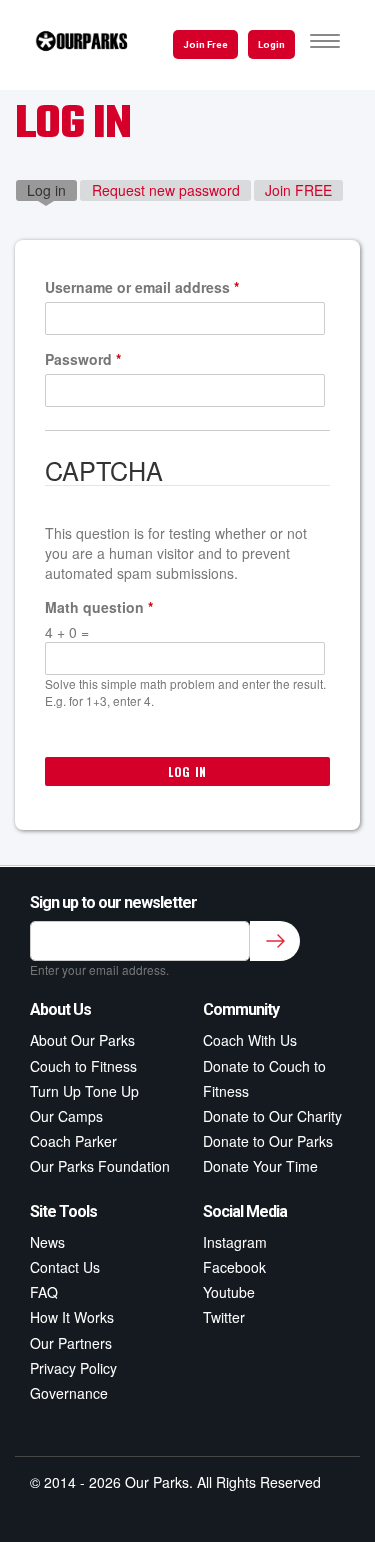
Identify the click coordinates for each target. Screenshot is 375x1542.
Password (83, 359)
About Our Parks (82, 1040)
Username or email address (142, 287)
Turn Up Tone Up (84, 1091)
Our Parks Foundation (100, 1166)
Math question (99, 607)
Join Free (205, 44)
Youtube (229, 1292)
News (47, 1242)
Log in (52, 190)
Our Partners (71, 1343)
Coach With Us (250, 1040)
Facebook (234, 1267)
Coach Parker (73, 1141)
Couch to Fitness (83, 1066)
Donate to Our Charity (272, 1116)
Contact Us (65, 1267)
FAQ (44, 1292)
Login (271, 44)
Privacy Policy (73, 1368)
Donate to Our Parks (268, 1141)
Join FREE (298, 190)
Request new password (166, 190)
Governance (69, 1393)
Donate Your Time (260, 1166)
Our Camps (66, 1116)
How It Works (72, 1317)
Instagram (235, 1242)
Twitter (224, 1317)
